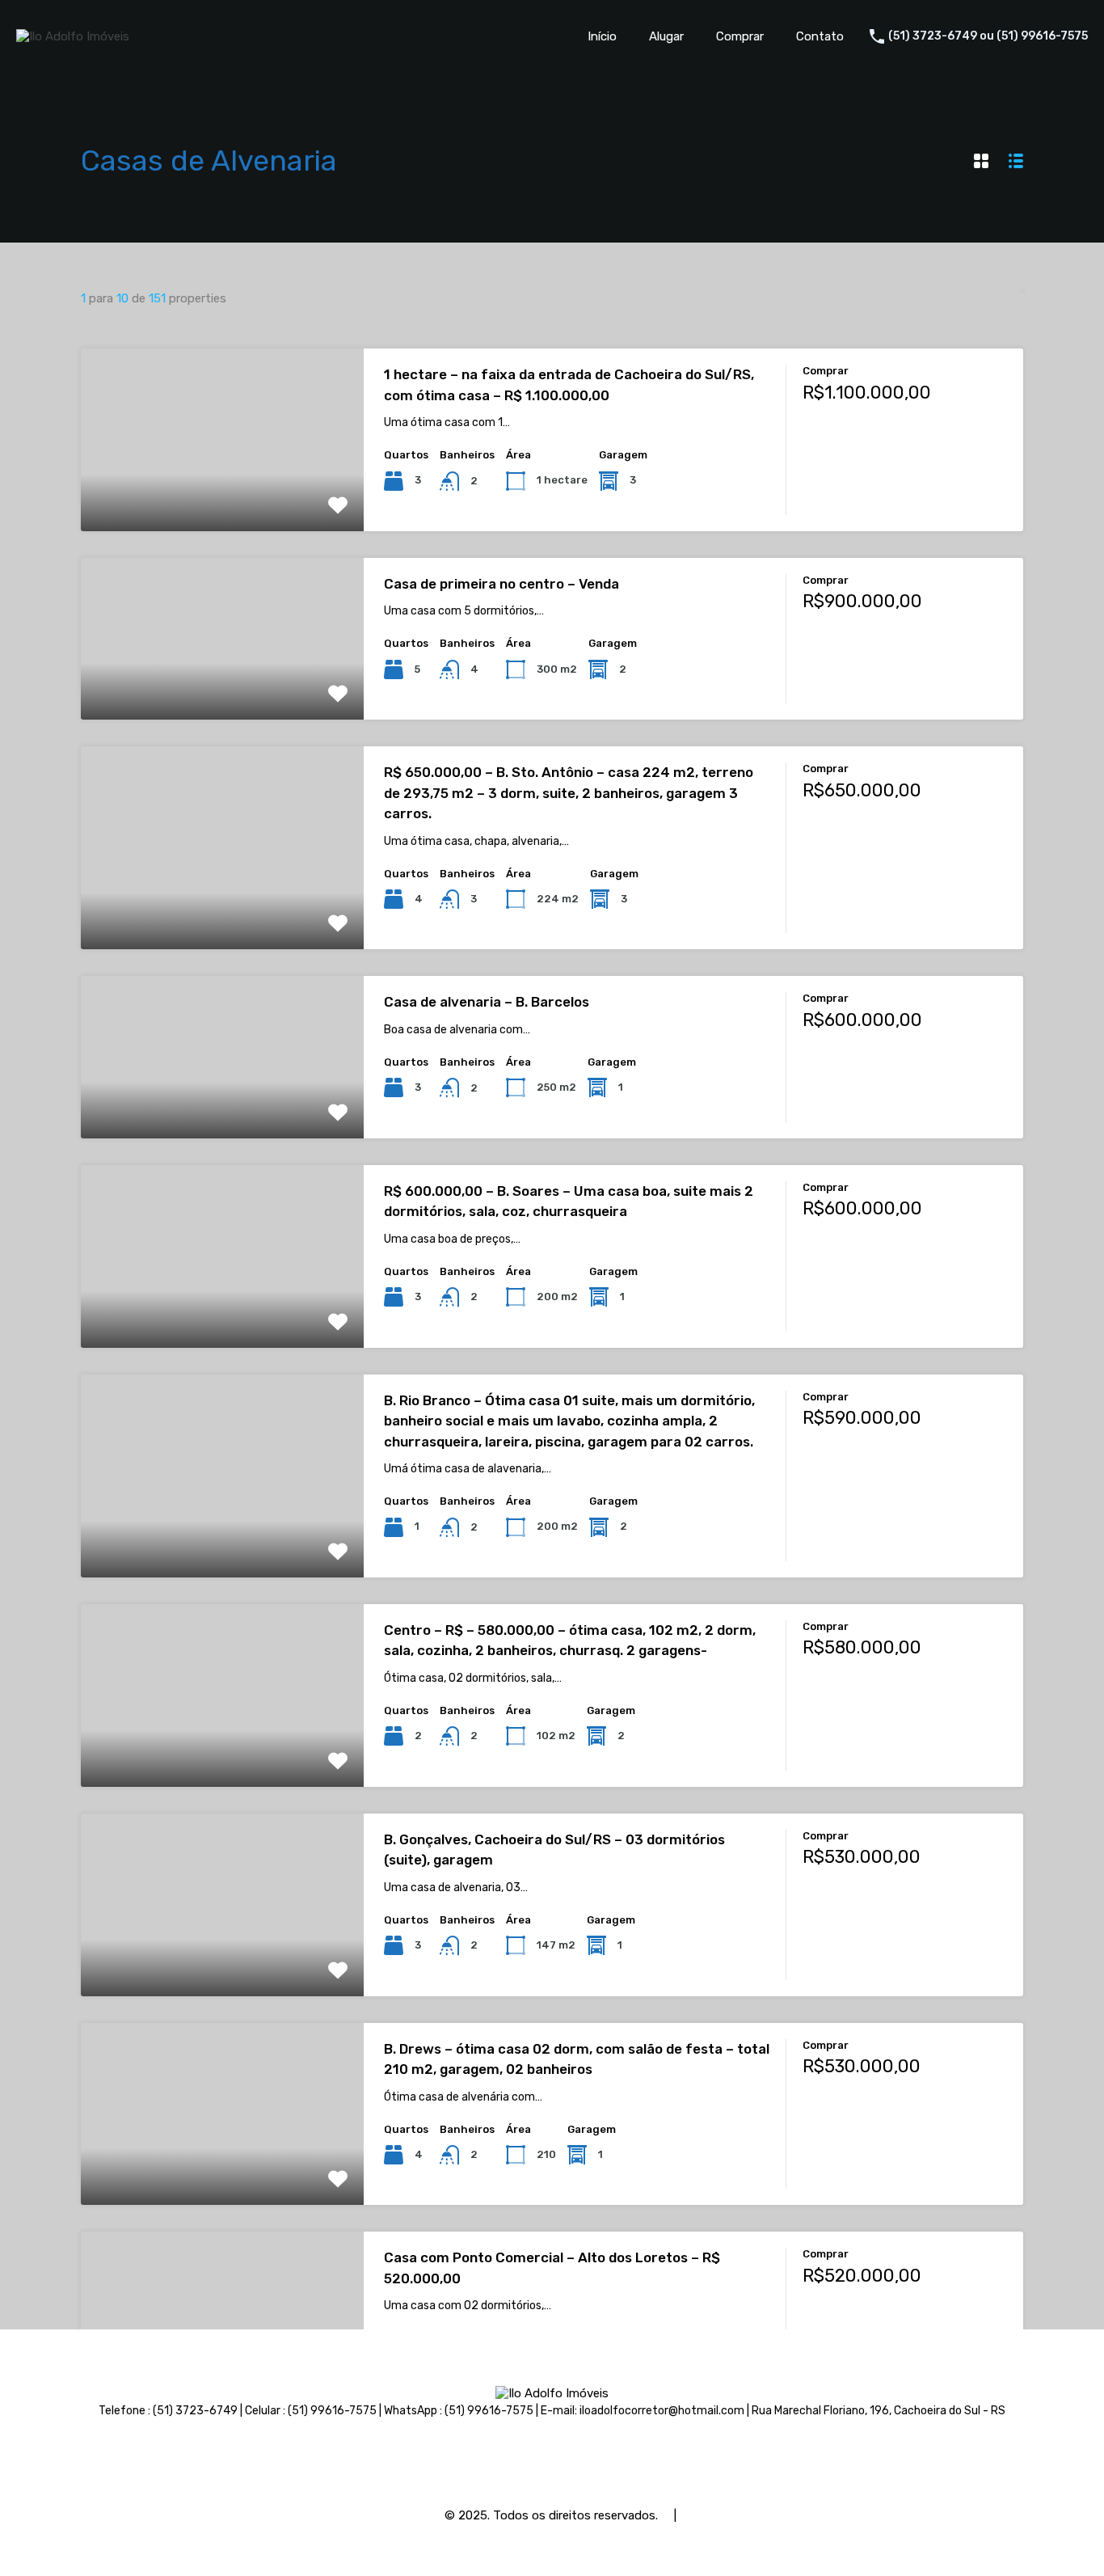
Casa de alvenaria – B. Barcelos (487, 1002)
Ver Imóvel (222, 494)
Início (602, 36)
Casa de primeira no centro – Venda (501, 584)
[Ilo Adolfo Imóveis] (73, 36)
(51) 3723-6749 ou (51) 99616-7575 (988, 36)
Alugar (666, 36)
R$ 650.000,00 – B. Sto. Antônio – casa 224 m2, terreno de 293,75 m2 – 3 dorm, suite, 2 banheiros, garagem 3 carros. (569, 793)
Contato (820, 36)
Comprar (740, 36)
